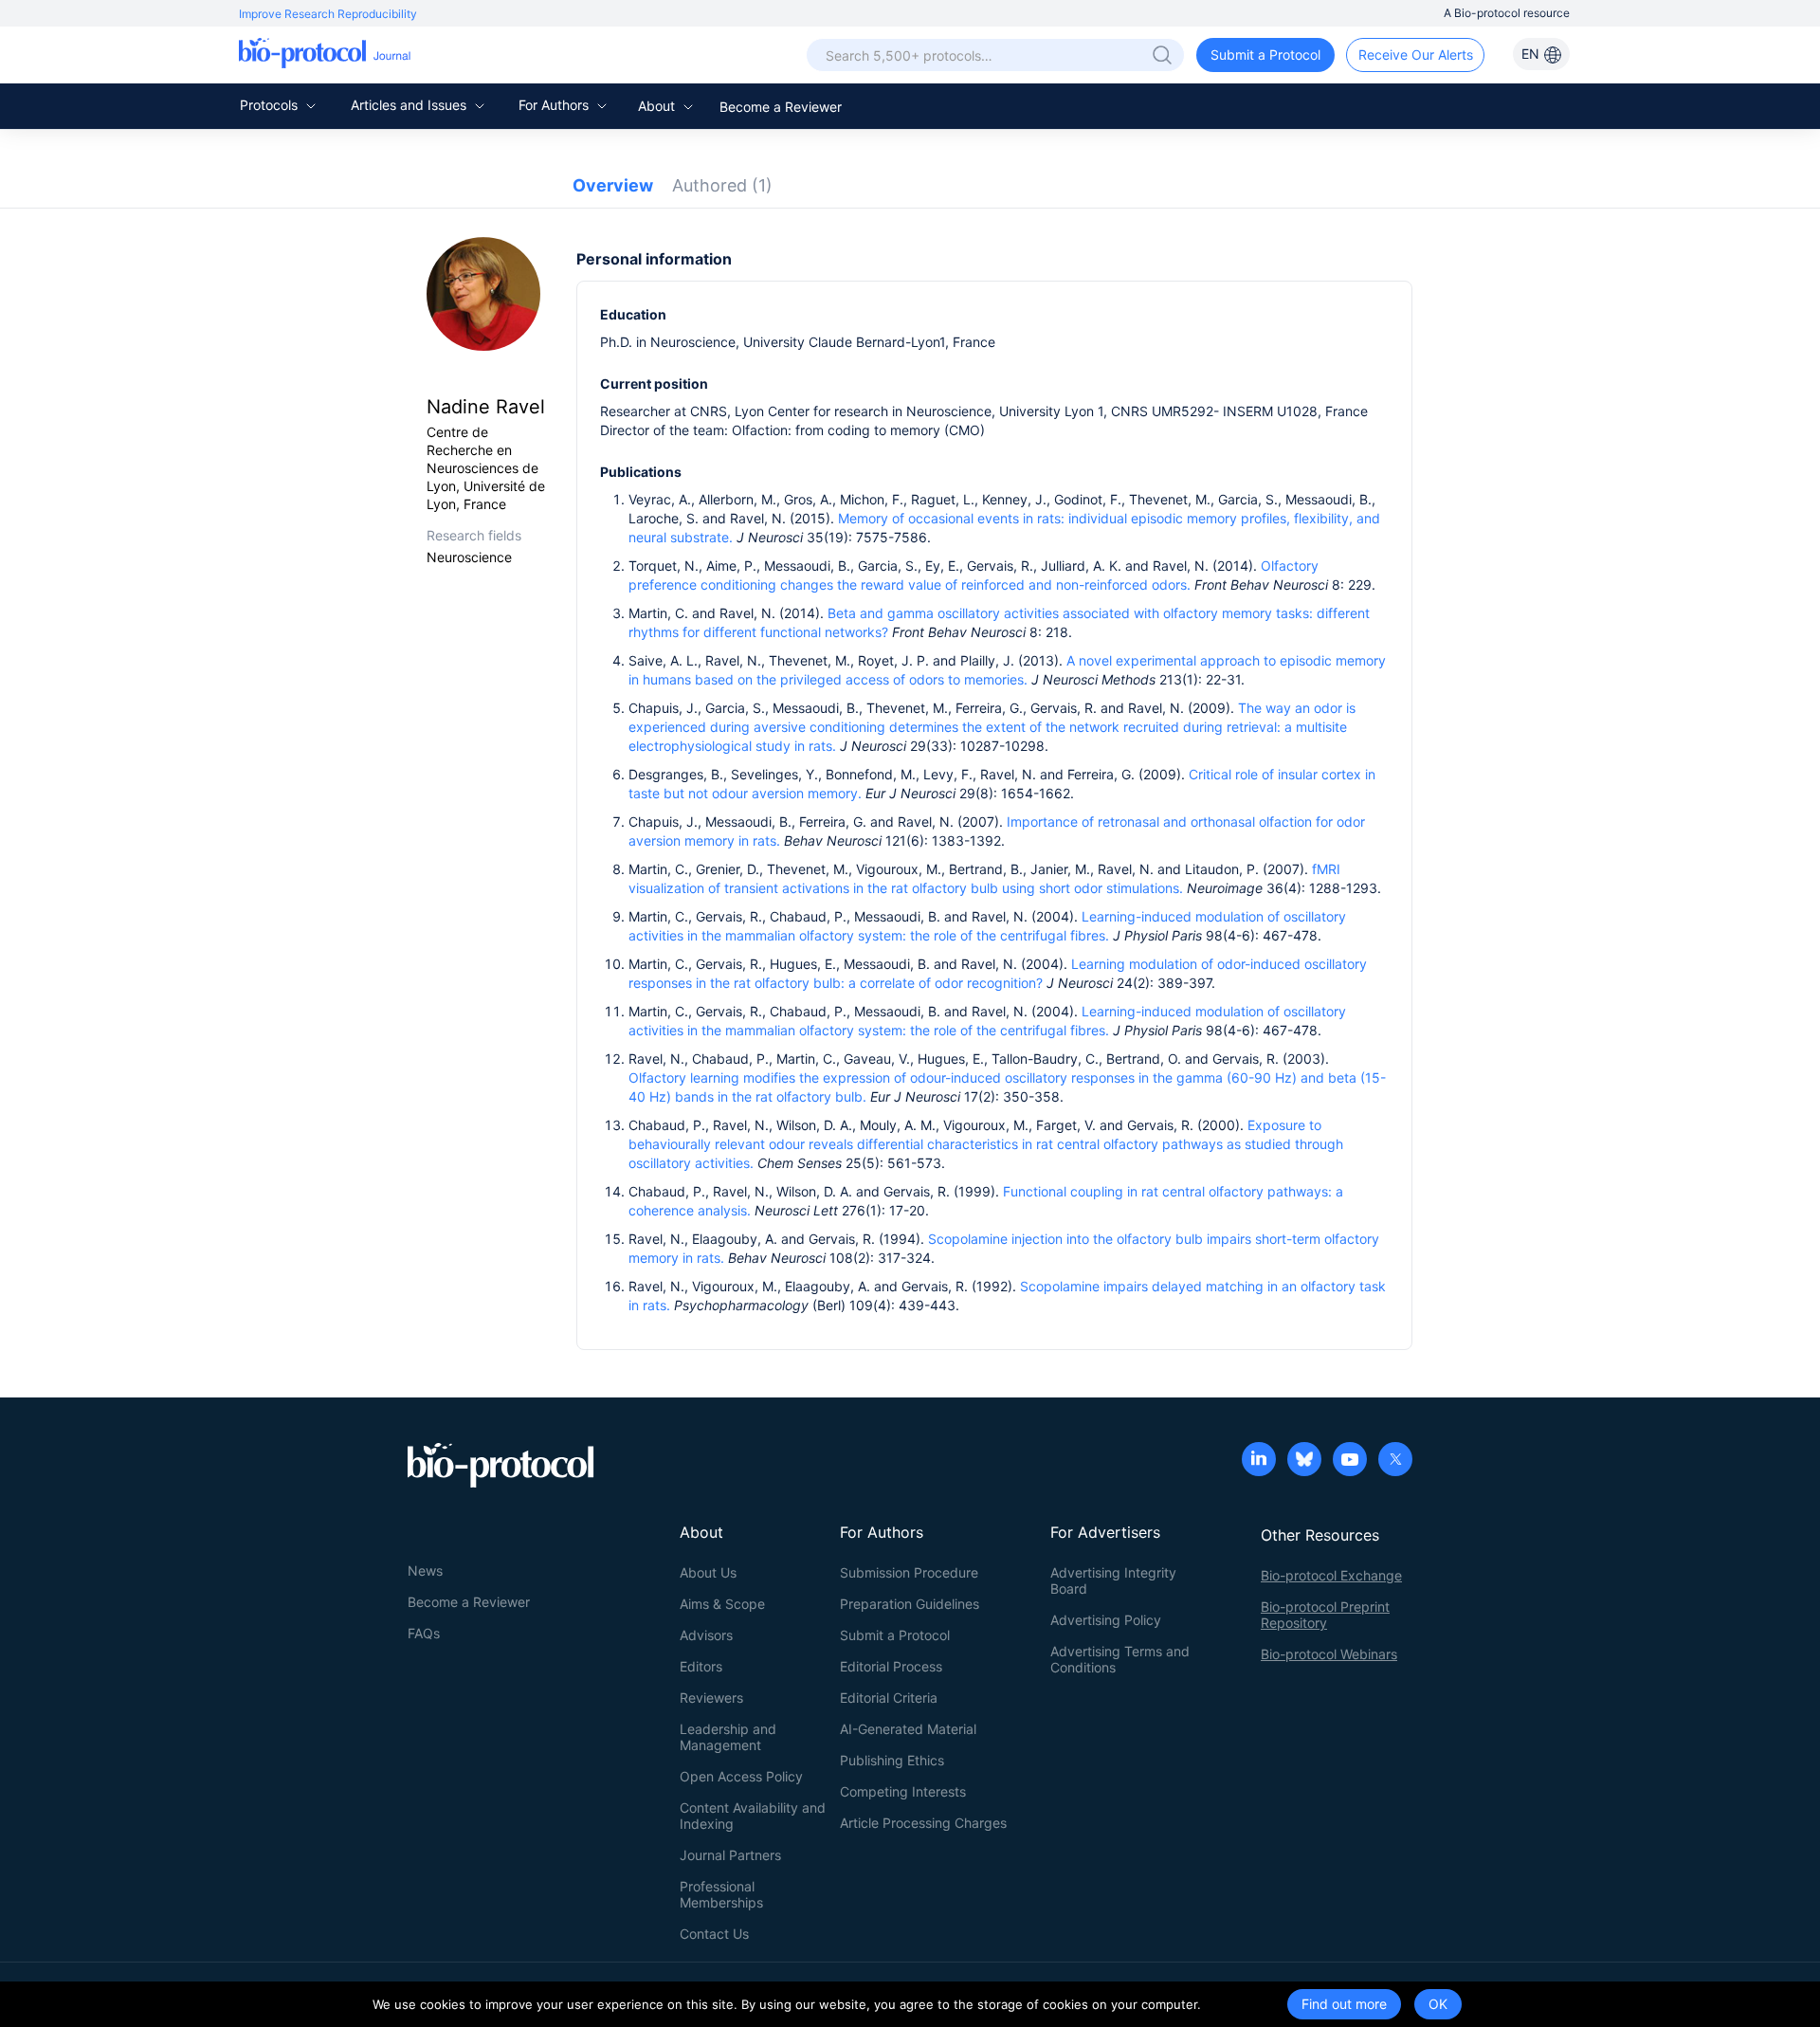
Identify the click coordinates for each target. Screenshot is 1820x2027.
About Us (708, 1572)
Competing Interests (903, 1791)
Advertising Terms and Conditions (1120, 1659)
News (425, 1570)
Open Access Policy (741, 1776)
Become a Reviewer (781, 107)
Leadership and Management (728, 1737)
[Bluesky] (1304, 1461)
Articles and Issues (410, 105)
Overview (613, 185)
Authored (722, 185)
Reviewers (711, 1698)
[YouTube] (1350, 1461)
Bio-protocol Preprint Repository (1325, 1615)
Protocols (271, 105)
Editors (701, 1666)
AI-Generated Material (908, 1729)
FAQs (424, 1633)
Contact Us (714, 1934)
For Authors (555, 105)
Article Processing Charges (923, 1823)
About (658, 106)
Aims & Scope (722, 1604)
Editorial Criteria (889, 1698)
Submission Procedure (909, 1572)
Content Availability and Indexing (753, 1816)
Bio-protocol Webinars (1329, 1654)
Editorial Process (891, 1666)
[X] (1395, 1461)
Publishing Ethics (892, 1760)
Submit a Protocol (1265, 55)
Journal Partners (730, 1855)
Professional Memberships (721, 1894)
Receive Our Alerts (1416, 55)
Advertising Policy (1106, 1620)
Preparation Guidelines (910, 1604)
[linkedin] (1259, 1461)
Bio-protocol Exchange (1331, 1575)
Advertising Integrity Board (1113, 1580)
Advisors (706, 1635)
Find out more (1344, 2004)
